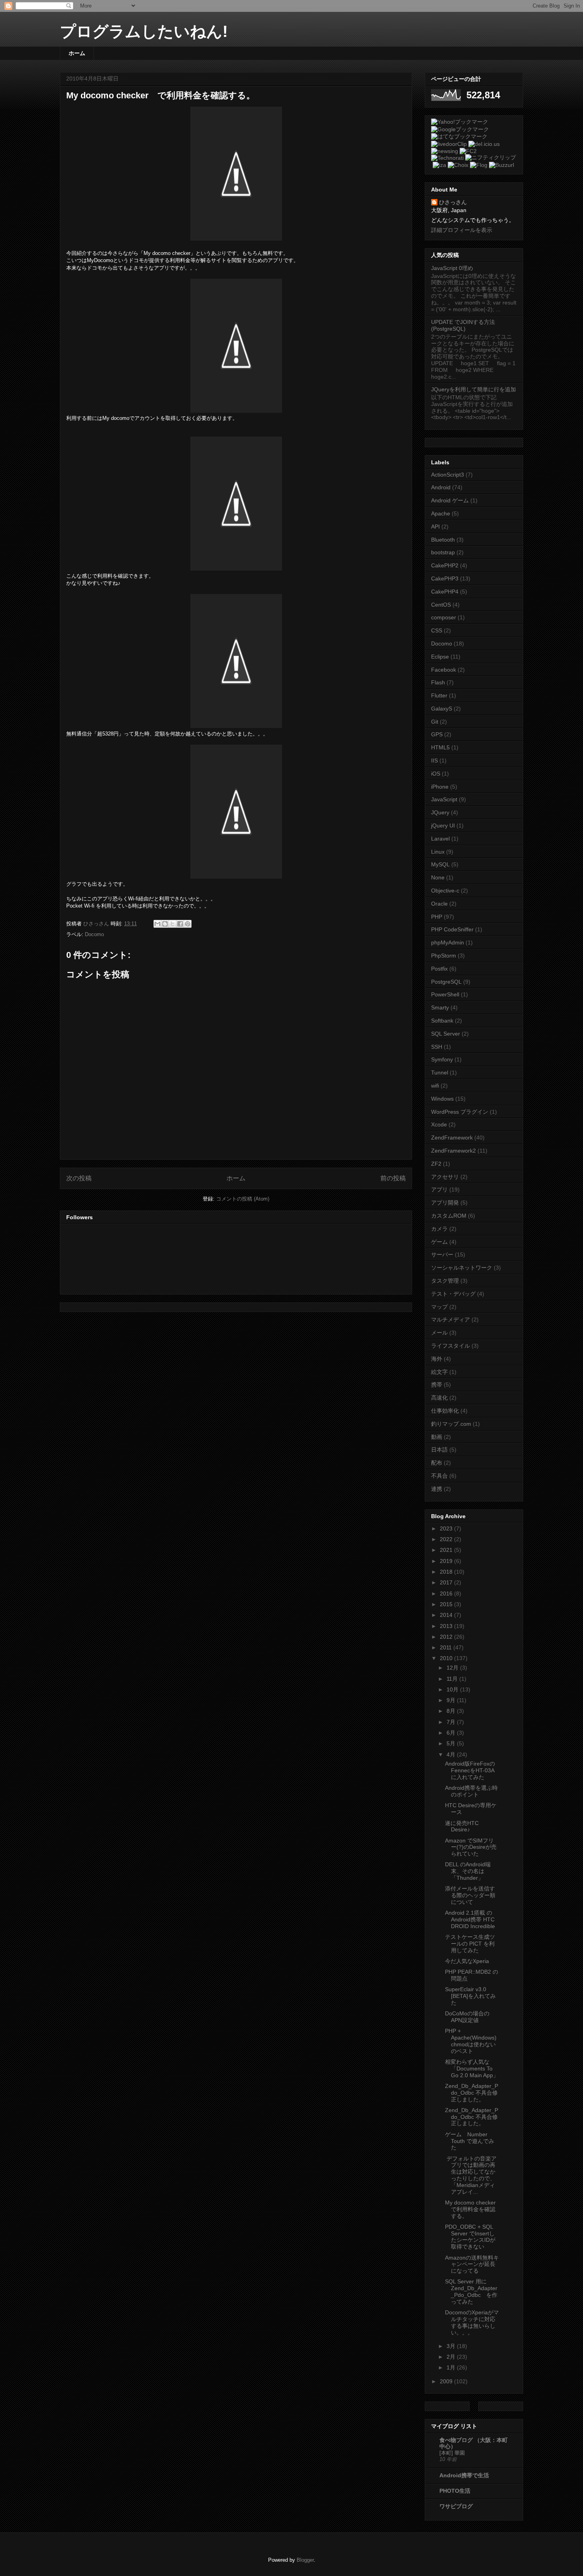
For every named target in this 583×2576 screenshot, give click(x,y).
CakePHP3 (445, 578)
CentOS (441, 605)
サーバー (442, 1254)
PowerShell (445, 994)
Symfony (442, 1059)
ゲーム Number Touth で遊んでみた (470, 2141)
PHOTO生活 (455, 2491)
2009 (447, 2381)
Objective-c (445, 891)
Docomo (94, 934)
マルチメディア (451, 1320)
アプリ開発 (445, 1203)
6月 (452, 1733)
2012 (447, 1637)
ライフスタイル (451, 1346)
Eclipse (440, 657)
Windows (442, 1099)
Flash (438, 682)
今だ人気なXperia (467, 1961)
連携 (437, 1489)
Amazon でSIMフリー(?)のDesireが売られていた (471, 1847)
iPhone (440, 787)
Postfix (439, 969)
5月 (452, 1743)
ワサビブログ (456, 2506)
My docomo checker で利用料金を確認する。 (473, 2209)
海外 (437, 1359)
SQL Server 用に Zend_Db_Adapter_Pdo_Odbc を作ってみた (471, 2291)
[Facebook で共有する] (180, 924)
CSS (437, 630)
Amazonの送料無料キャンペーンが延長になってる (472, 2264)
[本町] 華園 (452, 2453)
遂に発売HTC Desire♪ (462, 1826)
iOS (436, 774)
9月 (452, 1700)
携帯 (437, 1385)
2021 (447, 1550)
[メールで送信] (157, 924)
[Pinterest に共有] (188, 924)
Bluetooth (443, 540)
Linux (438, 852)
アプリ (439, 1189)
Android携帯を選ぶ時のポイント (471, 1791)
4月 (452, 1754)
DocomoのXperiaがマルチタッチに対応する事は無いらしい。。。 (472, 2322)
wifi (435, 1086)
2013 (447, 1626)
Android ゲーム (450, 500)
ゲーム (439, 1242)
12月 (453, 1668)
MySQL (440, 864)
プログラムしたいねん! (144, 31)
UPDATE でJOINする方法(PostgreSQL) (463, 325)
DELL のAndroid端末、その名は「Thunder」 (468, 1871)
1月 (452, 2367)
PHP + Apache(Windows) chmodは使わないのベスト (471, 2041)
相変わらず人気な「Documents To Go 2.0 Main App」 (472, 2068)
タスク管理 (445, 1281)
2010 (447, 1658)
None (438, 877)
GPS (437, 734)
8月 (452, 1711)
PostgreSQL (446, 982)
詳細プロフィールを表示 (462, 230)
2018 (447, 1572)
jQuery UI (443, 825)
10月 (453, 1689)
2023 (447, 1528)
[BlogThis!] (165, 924)
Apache (441, 513)
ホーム (77, 53)
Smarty (440, 1007)
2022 (447, 1539)
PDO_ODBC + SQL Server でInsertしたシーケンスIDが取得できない (470, 2237)
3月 (452, 2346)
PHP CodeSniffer (452, 929)
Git (435, 722)
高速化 (439, 1398)
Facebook (444, 670)
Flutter (439, 695)
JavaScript (444, 799)
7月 (452, 1722)
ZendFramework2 (454, 1151)
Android (441, 487)
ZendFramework (452, 1138)
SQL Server (446, 1034)
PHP (437, 917)
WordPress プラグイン (460, 1112)
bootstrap (443, 552)
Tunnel (440, 1073)
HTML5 (440, 747)
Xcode (439, 1124)
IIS (434, 760)
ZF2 (436, 1164)
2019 (447, 1561)
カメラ (439, 1229)
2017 (447, 1582)
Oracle (439, 904)
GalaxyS (442, 709)
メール (439, 1333)
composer (444, 617)
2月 (452, 2357)
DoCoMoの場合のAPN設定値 (467, 2017)
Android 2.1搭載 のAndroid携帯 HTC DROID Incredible (470, 1919)
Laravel (440, 839)
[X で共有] (173, 924)
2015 (447, 1604)
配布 (437, 1463)
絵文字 (439, 1372)
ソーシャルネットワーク (462, 1268)
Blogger (305, 2560)
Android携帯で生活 (464, 2475)
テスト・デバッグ (453, 1294)
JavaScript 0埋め (452, 268)
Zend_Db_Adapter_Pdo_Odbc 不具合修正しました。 (472, 2093)
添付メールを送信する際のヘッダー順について (470, 1895)
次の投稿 (79, 1178)
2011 (447, 1647)
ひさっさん (453, 202)
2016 (447, 1593)
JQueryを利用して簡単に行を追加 (474, 389)
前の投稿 (393, 1178)
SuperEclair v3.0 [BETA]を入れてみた (470, 1996)
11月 (453, 1679)
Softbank (442, 1021)
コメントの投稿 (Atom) (243, 1199)
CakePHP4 (445, 592)
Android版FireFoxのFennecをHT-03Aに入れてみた (470, 1770)
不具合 (439, 1476)
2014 (447, 1615)
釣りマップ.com (451, 1424)
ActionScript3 (448, 475)
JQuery (440, 812)
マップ (439, 1307)
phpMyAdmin (448, 942)
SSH (437, 1047)
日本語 (439, 1450)
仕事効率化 (445, 1411)
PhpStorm (444, 956)
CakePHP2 (445, 565)
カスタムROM (449, 1216)
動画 (437, 1437)
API (435, 527)
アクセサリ (445, 1177)
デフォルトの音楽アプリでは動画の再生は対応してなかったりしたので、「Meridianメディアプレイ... (471, 2175)
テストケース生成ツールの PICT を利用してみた (470, 1944)
